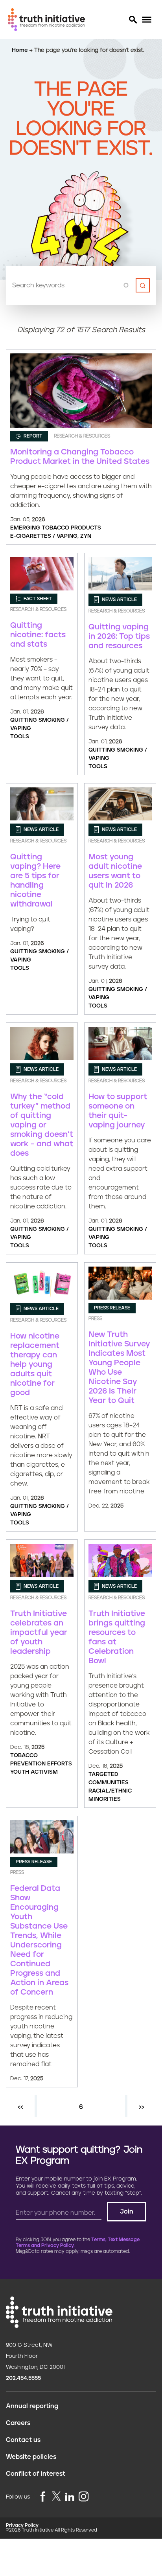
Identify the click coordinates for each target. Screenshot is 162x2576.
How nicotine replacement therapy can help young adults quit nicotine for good (35, 1364)
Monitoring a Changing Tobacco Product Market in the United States (80, 457)
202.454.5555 (23, 2378)
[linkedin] (70, 2497)
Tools (20, 737)
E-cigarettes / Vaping (44, 536)
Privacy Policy (22, 2525)
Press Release (112, 1308)
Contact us (23, 2440)
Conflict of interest (36, 2474)
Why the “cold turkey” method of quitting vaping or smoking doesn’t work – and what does (42, 1125)
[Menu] (146, 20)
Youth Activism (34, 1772)
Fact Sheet (37, 599)
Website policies (31, 2457)
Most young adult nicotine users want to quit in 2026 (115, 871)
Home (21, 50)
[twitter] (56, 2496)
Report (32, 436)
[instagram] (84, 2497)
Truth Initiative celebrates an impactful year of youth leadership (39, 1633)
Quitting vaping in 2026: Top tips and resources (119, 636)
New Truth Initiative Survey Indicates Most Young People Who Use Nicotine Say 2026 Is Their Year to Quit (119, 1368)
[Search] (133, 20)
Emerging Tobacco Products (56, 528)
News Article (119, 600)
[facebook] (43, 2497)
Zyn (86, 536)
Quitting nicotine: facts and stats (38, 635)
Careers (18, 2423)
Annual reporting (32, 2406)
